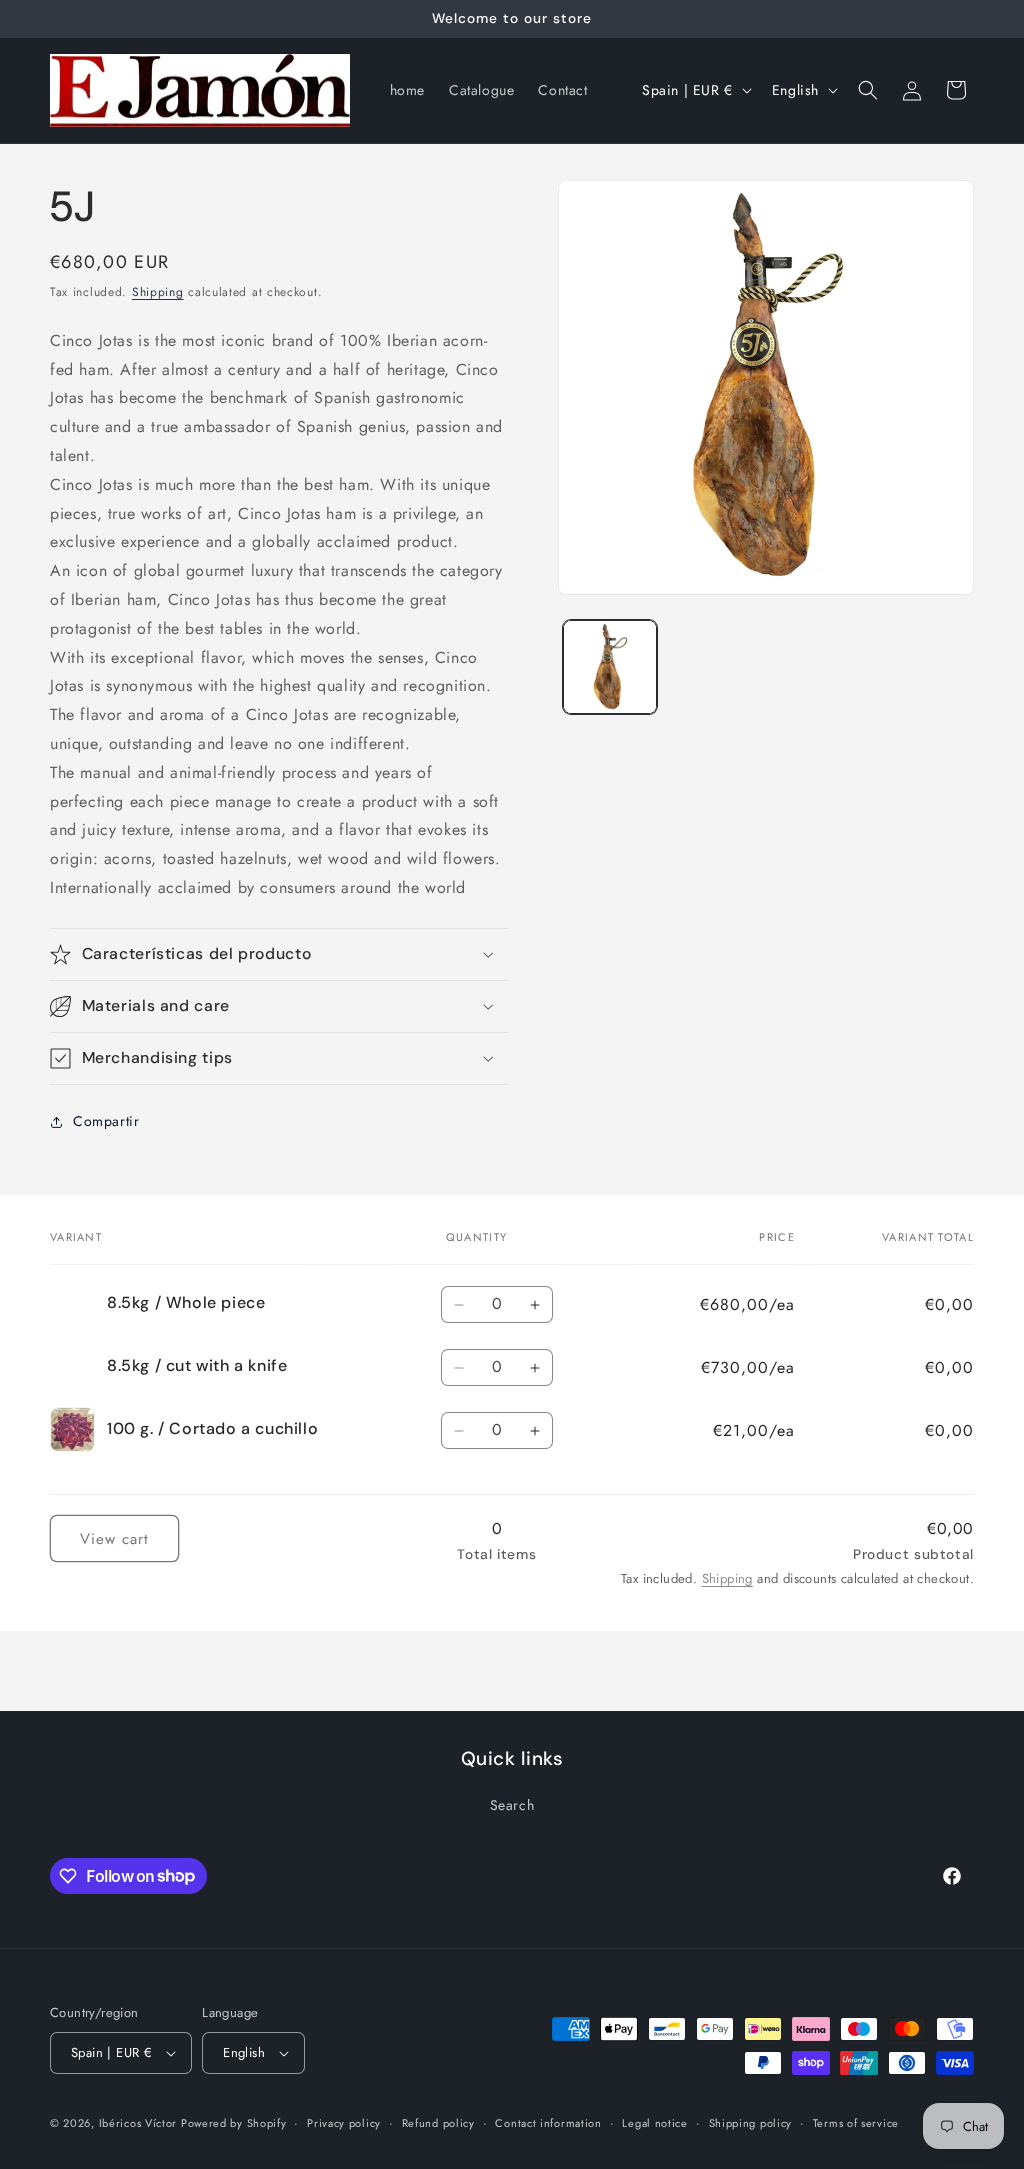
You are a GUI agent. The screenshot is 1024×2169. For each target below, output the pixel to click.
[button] (868, 90)
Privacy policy (344, 2123)
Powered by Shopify (234, 2123)
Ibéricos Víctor (140, 2123)
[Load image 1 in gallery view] (609, 666)
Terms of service (856, 2123)
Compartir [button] (106, 1121)
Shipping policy (751, 2123)
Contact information (548, 2123)
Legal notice (654, 2123)
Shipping (158, 292)
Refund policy (438, 2123)
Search (512, 1805)
